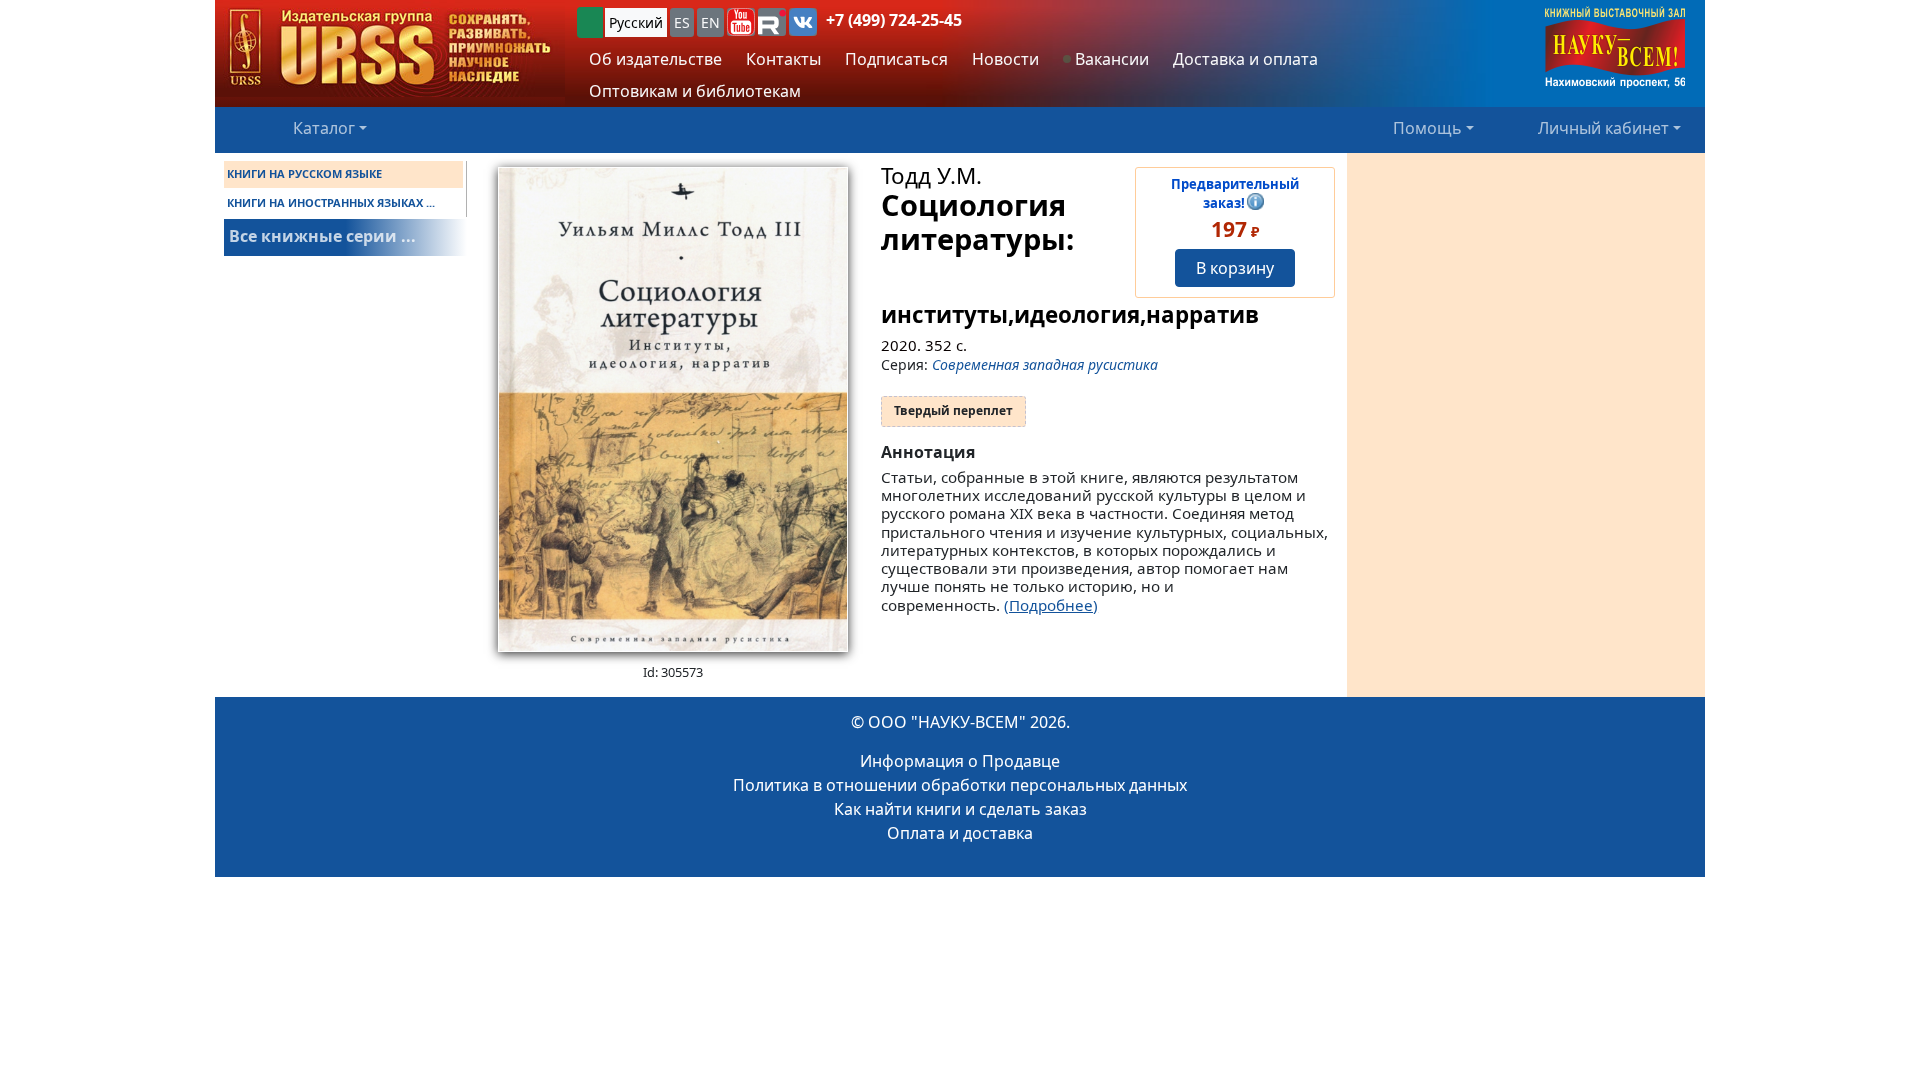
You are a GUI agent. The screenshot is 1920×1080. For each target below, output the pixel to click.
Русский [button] (636, 22)
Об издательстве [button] (655, 59)
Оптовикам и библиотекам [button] (695, 91)
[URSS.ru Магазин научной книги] (390, 48)
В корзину (1235, 268)
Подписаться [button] (896, 59)
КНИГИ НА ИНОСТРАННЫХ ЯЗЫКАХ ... (331, 202)
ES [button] (682, 22)
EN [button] (710, 22)
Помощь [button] (1427, 128)
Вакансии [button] (1110, 59)
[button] (741, 22)
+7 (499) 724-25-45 (894, 20)
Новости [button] (1005, 59)
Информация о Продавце (960, 761)
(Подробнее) (1051, 605)
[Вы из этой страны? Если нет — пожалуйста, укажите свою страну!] (590, 22)
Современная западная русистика (1045, 364)
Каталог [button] (324, 128)
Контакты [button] (783, 59)
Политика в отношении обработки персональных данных (960, 785)
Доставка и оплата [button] (1245, 59)
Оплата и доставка (960, 833)
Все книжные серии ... (322, 236)
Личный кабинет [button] (1603, 128)
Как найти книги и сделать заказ (960, 809)
